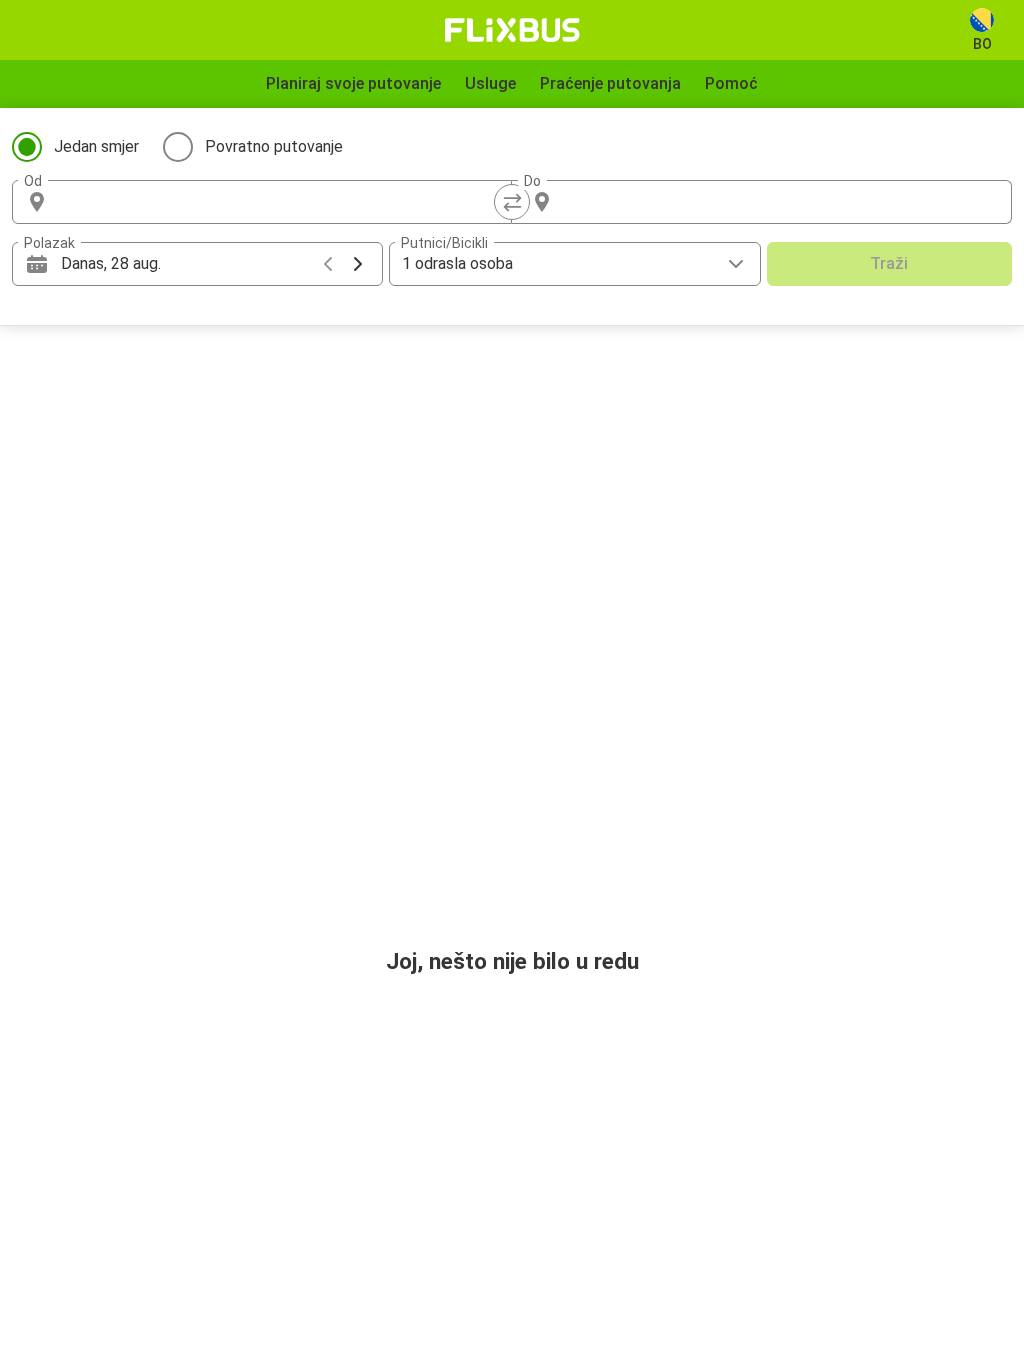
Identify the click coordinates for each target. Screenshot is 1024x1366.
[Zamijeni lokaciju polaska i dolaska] (512, 202)
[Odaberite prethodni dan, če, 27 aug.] (328, 264)
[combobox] (280, 202)
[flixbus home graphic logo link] (512, 30)
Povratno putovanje (274, 146)
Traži (889, 263)
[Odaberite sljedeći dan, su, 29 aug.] (358, 264)
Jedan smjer (96, 146)
